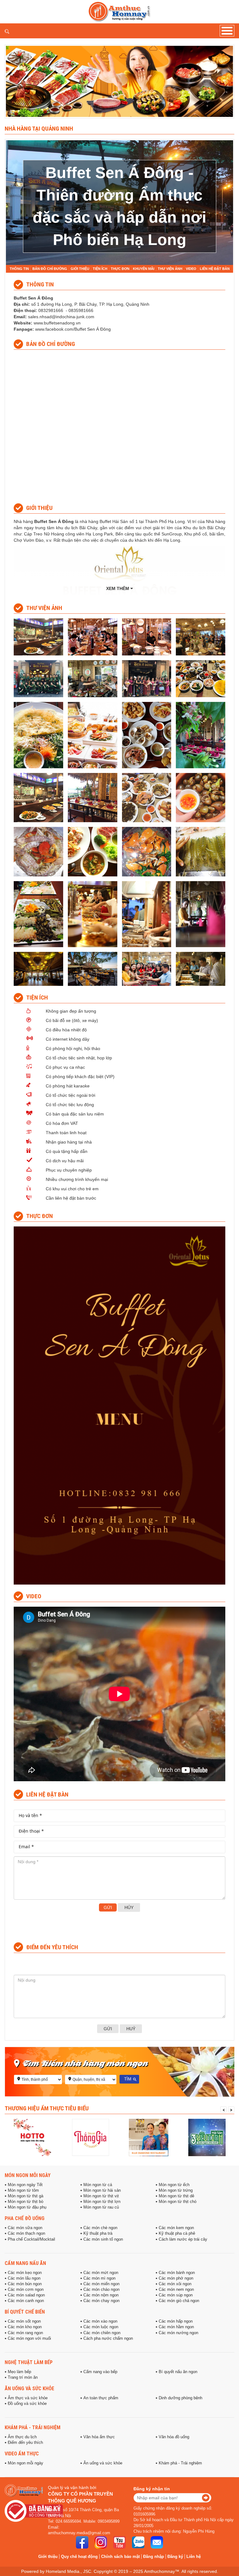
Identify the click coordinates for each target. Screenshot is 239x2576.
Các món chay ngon (101, 2301)
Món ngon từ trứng (176, 2190)
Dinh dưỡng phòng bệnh (180, 2398)
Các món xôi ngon (175, 2284)
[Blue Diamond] (90, 2137)
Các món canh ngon (26, 2301)
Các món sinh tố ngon (103, 2239)
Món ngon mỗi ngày (28, 2175)
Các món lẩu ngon (24, 2278)
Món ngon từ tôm (23, 2190)
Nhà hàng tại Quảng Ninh (39, 128)
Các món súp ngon (176, 2295)
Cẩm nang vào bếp (100, 2372)
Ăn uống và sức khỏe (29, 2388)
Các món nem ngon (176, 2290)
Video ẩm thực (22, 2454)
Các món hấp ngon (176, 2321)
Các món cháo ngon (101, 2290)
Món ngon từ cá (98, 2185)
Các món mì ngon (99, 2278)
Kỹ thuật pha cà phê (177, 2233)
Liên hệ (194, 2557)
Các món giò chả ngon (179, 2301)
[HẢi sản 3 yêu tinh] (149, 2137)
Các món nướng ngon (178, 2333)
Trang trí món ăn (23, 2377)
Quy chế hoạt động (79, 2557)
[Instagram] (101, 2542)
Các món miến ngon (101, 2284)
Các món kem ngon (176, 2228)
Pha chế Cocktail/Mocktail (31, 2239)
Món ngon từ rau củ (101, 2207)
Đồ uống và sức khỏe (27, 2404)
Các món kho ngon (25, 2327)
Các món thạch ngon (26, 2233)
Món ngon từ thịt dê (176, 2196)
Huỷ (131, 2029)
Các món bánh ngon (177, 2273)
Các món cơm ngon (26, 2290)
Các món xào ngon (100, 2321)
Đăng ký (175, 2557)
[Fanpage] (82, 2542)
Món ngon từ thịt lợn (102, 2202)
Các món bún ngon (25, 2284)
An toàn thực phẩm (101, 2398)
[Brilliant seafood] (207, 2137)
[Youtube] (119, 2542)
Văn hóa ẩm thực (99, 2437)
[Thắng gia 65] (32, 2137)
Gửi (108, 1907)
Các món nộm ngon (101, 2295)
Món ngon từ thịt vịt (101, 2196)
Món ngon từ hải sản (102, 2190)
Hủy (129, 1907)
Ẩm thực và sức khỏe (28, 2398)
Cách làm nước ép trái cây (183, 2239)
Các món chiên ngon (102, 2333)
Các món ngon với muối (29, 2339)
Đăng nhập (154, 2557)
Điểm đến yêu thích (25, 2443)
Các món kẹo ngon (25, 2273)
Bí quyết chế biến (25, 2312)
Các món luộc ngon (101, 2327)
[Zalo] (138, 2542)
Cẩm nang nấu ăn (25, 2263)
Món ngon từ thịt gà (26, 2196)
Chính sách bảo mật (120, 2557)
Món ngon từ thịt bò (26, 2202)
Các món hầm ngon (176, 2327)
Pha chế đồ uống (25, 2218)
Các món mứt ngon (101, 2273)
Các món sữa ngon (25, 2228)
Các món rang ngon (25, 2333)
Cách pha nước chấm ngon (108, 2339)
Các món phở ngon (176, 2278)
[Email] (157, 2542)
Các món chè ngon (100, 2228)
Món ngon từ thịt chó (178, 2202)
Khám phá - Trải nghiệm (33, 2427)
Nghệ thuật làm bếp (29, 2362)
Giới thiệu (48, 2557)
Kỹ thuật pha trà (98, 2233)
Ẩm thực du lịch (22, 2437)
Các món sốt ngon (24, 2321)
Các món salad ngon (26, 2295)
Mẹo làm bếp (19, 2372)
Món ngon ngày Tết (25, 2185)
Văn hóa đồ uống (174, 2437)
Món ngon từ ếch (174, 2185)
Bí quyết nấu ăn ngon (178, 2372)
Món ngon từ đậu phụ (27, 2207)
